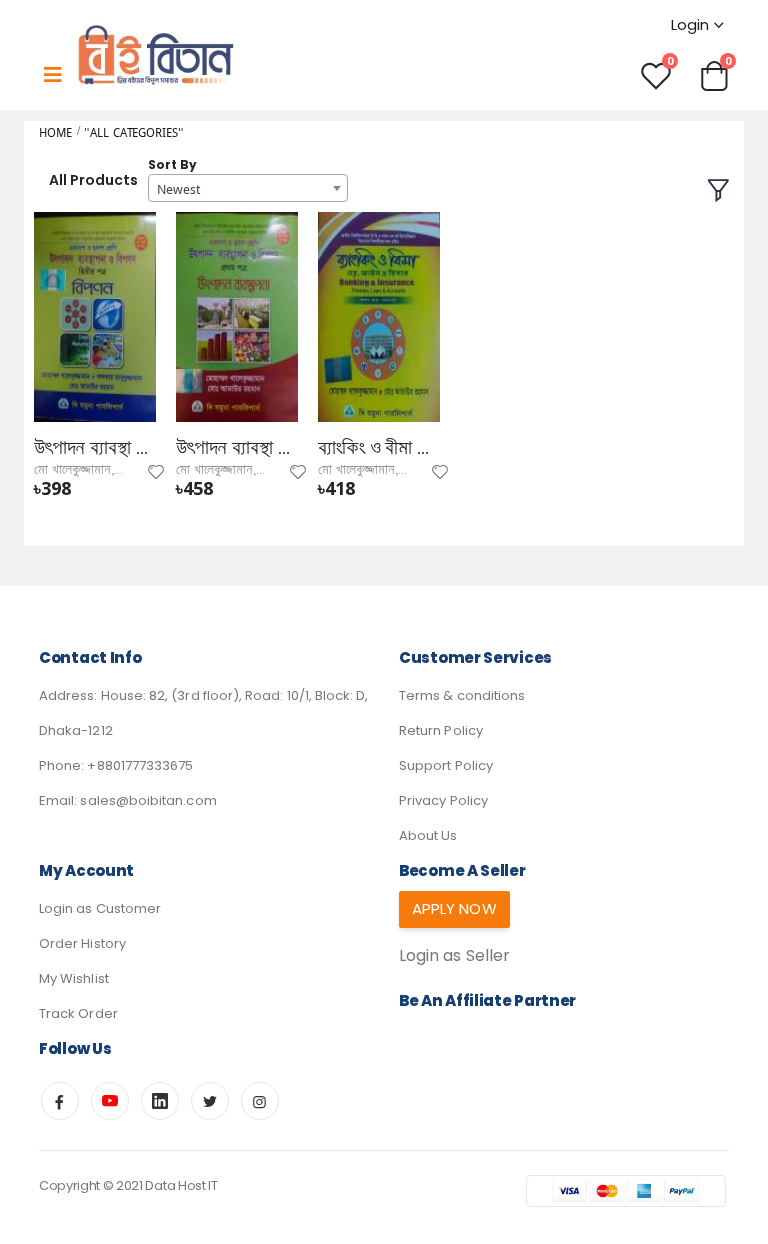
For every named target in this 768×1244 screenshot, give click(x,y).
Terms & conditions (462, 695)
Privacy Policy (443, 800)
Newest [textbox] (178, 189)
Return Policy (441, 730)
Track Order (78, 1013)
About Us (428, 835)
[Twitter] (210, 1101)
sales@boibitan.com (148, 800)
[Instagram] (260, 1101)
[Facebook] (60, 1101)
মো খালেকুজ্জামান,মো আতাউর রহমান (117, 470)
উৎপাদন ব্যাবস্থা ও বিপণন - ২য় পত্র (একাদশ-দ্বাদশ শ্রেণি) (95, 448)
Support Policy (446, 765)
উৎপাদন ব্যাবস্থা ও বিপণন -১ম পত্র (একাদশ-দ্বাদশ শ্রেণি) (237, 448)
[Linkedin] (160, 1101)
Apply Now (454, 908)
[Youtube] (110, 1101)
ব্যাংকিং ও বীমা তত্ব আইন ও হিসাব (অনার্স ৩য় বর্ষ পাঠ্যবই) (379, 448)
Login (690, 24)
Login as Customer (100, 908)
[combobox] (248, 188)
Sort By (172, 164)
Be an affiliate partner (487, 1000)
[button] (714, 74)
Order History (82, 943)
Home (55, 132)
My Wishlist (74, 978)
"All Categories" (133, 132)
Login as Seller (454, 955)
